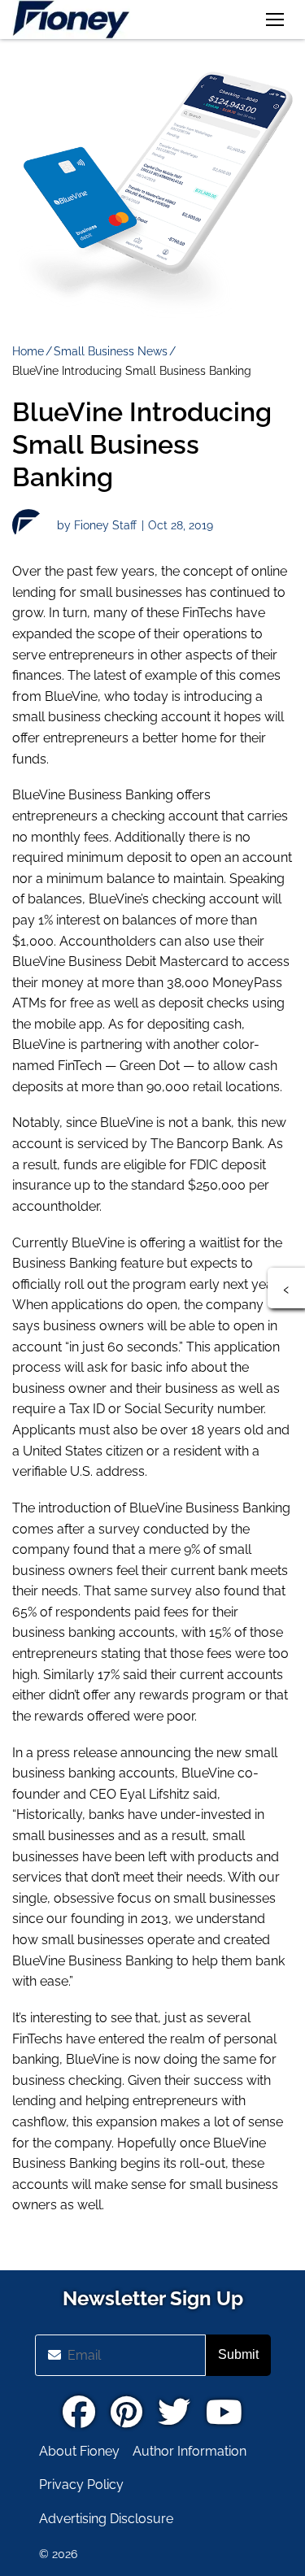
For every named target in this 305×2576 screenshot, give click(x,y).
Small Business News (111, 351)
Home (28, 351)
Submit (238, 2354)
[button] (275, 20)
